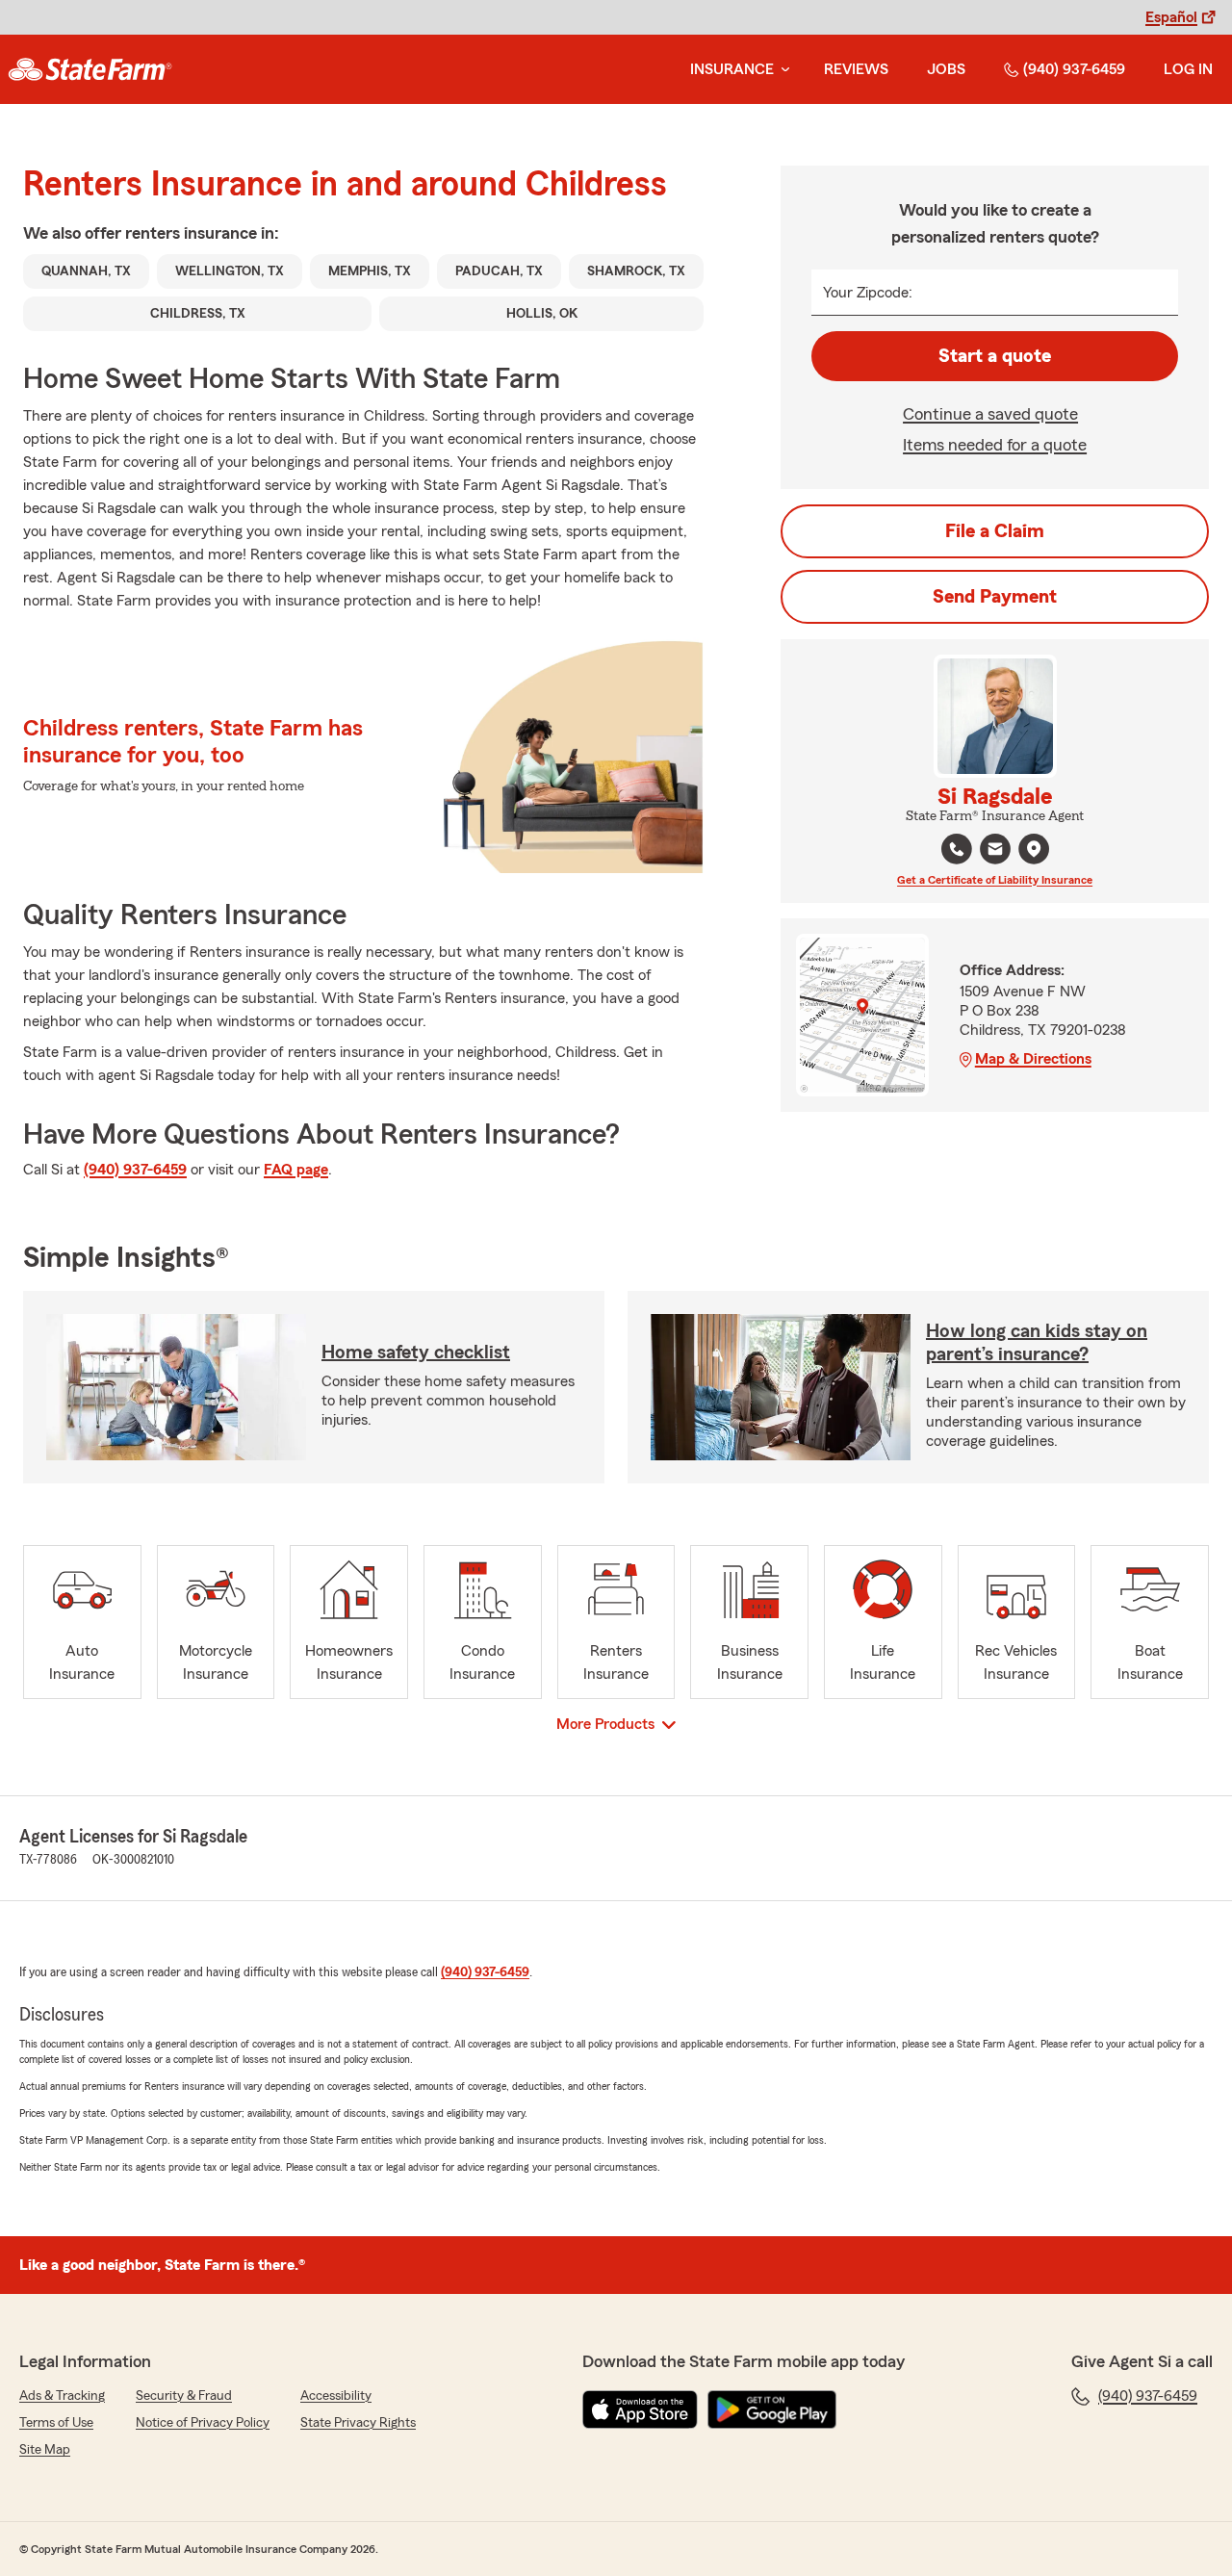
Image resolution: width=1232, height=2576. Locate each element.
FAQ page (296, 1170)
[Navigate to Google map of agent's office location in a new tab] (1034, 849)
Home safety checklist (416, 1352)
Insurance (732, 69)
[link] (90, 69)
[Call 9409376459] (957, 849)
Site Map (45, 2450)
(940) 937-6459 (1074, 69)
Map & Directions (1033, 1059)
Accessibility (336, 2396)
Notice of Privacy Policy (203, 2423)
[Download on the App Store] (640, 2409)
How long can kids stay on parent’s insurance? (1037, 1343)
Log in (1188, 69)
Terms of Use (56, 2423)
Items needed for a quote (995, 445)
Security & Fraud (184, 2396)
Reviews (856, 69)
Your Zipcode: (868, 293)
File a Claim (995, 531)
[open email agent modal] (995, 851)
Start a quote (995, 356)
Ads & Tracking (62, 2396)
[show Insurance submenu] (782, 70)
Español (1171, 17)
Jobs (946, 69)
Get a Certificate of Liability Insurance (995, 880)
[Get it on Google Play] (772, 2409)
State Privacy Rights (358, 2423)
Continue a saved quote (990, 414)
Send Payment (995, 597)
